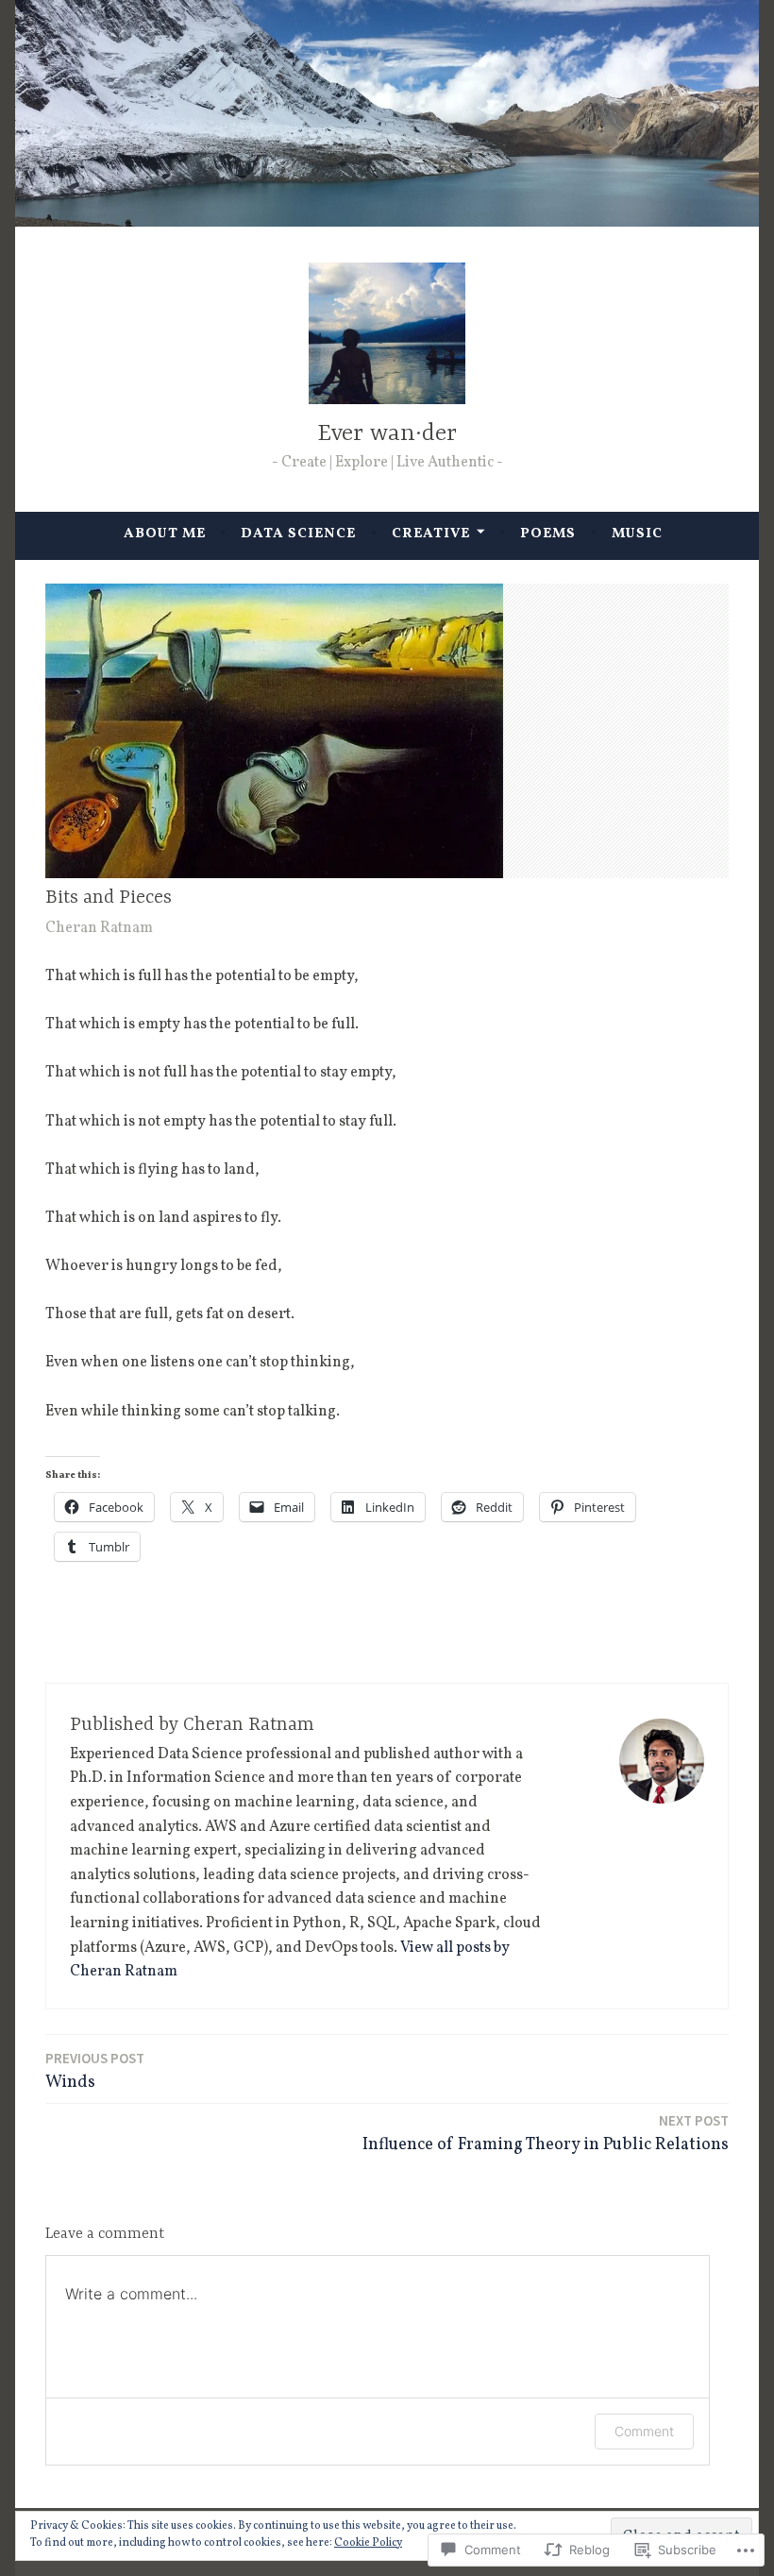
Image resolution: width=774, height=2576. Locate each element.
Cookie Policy (368, 2543)
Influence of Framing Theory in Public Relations (546, 2134)
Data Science (298, 534)
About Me (165, 534)
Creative (431, 534)
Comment (644, 2431)
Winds (95, 2072)
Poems (548, 534)
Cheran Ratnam (99, 928)
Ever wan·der (387, 434)
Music (637, 534)
